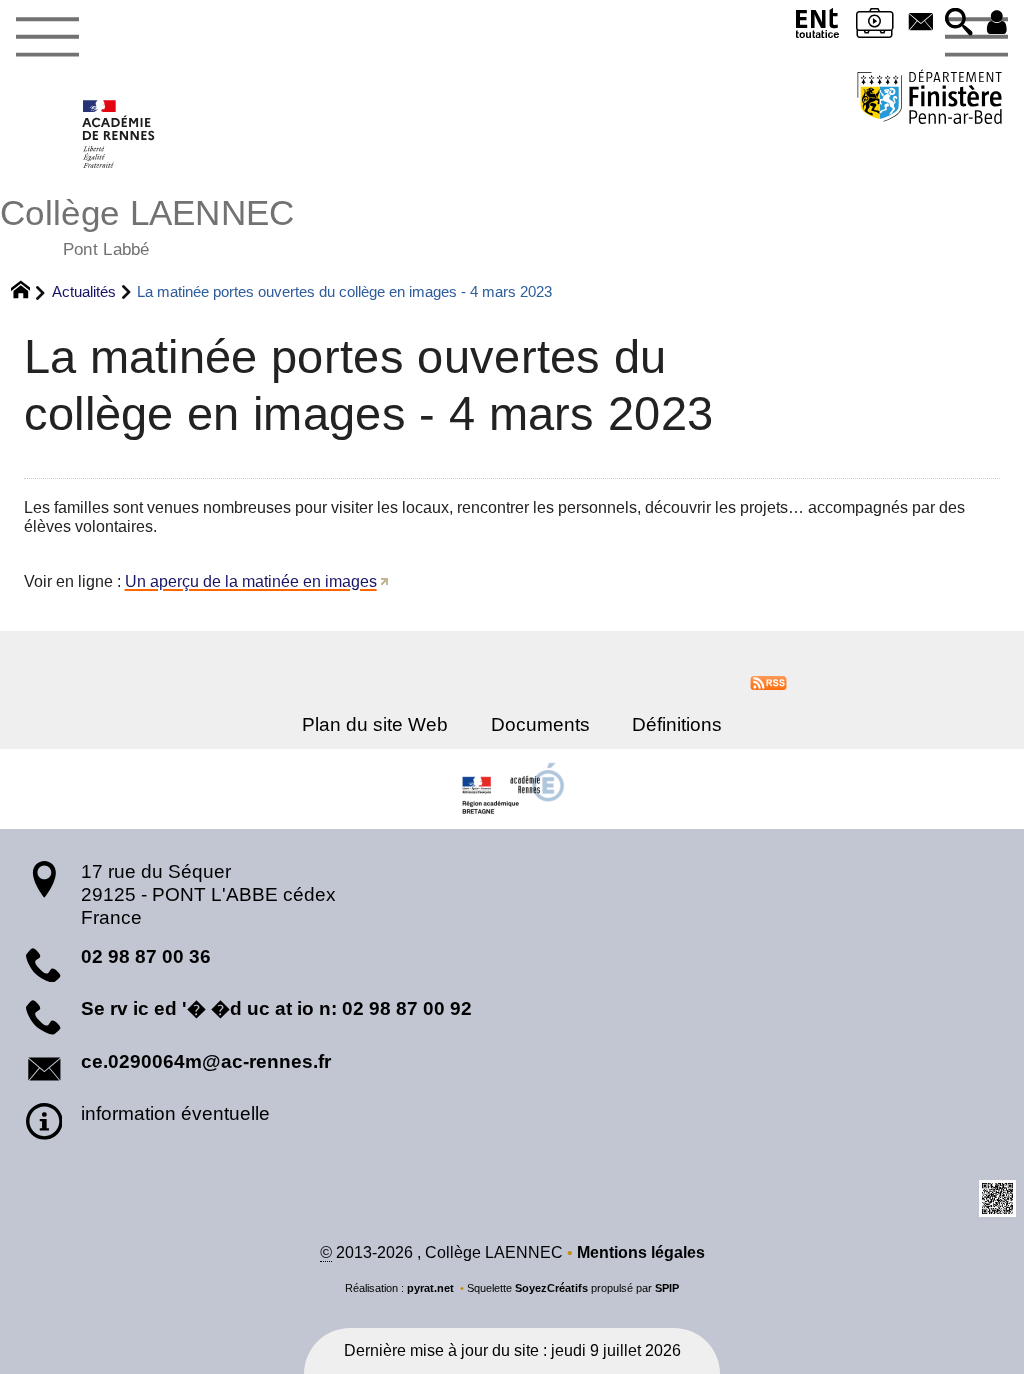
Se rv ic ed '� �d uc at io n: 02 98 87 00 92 (276, 1008)
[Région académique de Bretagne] (512, 789)
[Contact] (921, 23)
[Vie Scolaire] (875, 27)
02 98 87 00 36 (146, 956)
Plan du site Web (375, 724)
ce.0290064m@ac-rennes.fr (206, 1061)
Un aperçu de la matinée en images (251, 581)
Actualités (84, 291)
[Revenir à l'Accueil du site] (29, 292)
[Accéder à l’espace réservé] (997, 23)
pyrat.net (430, 1288)
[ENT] (818, 27)
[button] (959, 23)
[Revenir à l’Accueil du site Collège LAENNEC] (119, 134)
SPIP (667, 1288)
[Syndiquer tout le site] (768, 681)
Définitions (677, 724)
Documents (540, 724)
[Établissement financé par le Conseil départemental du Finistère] (929, 99)
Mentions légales (641, 1252)
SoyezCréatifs (551, 1288)
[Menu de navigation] (47, 38)
